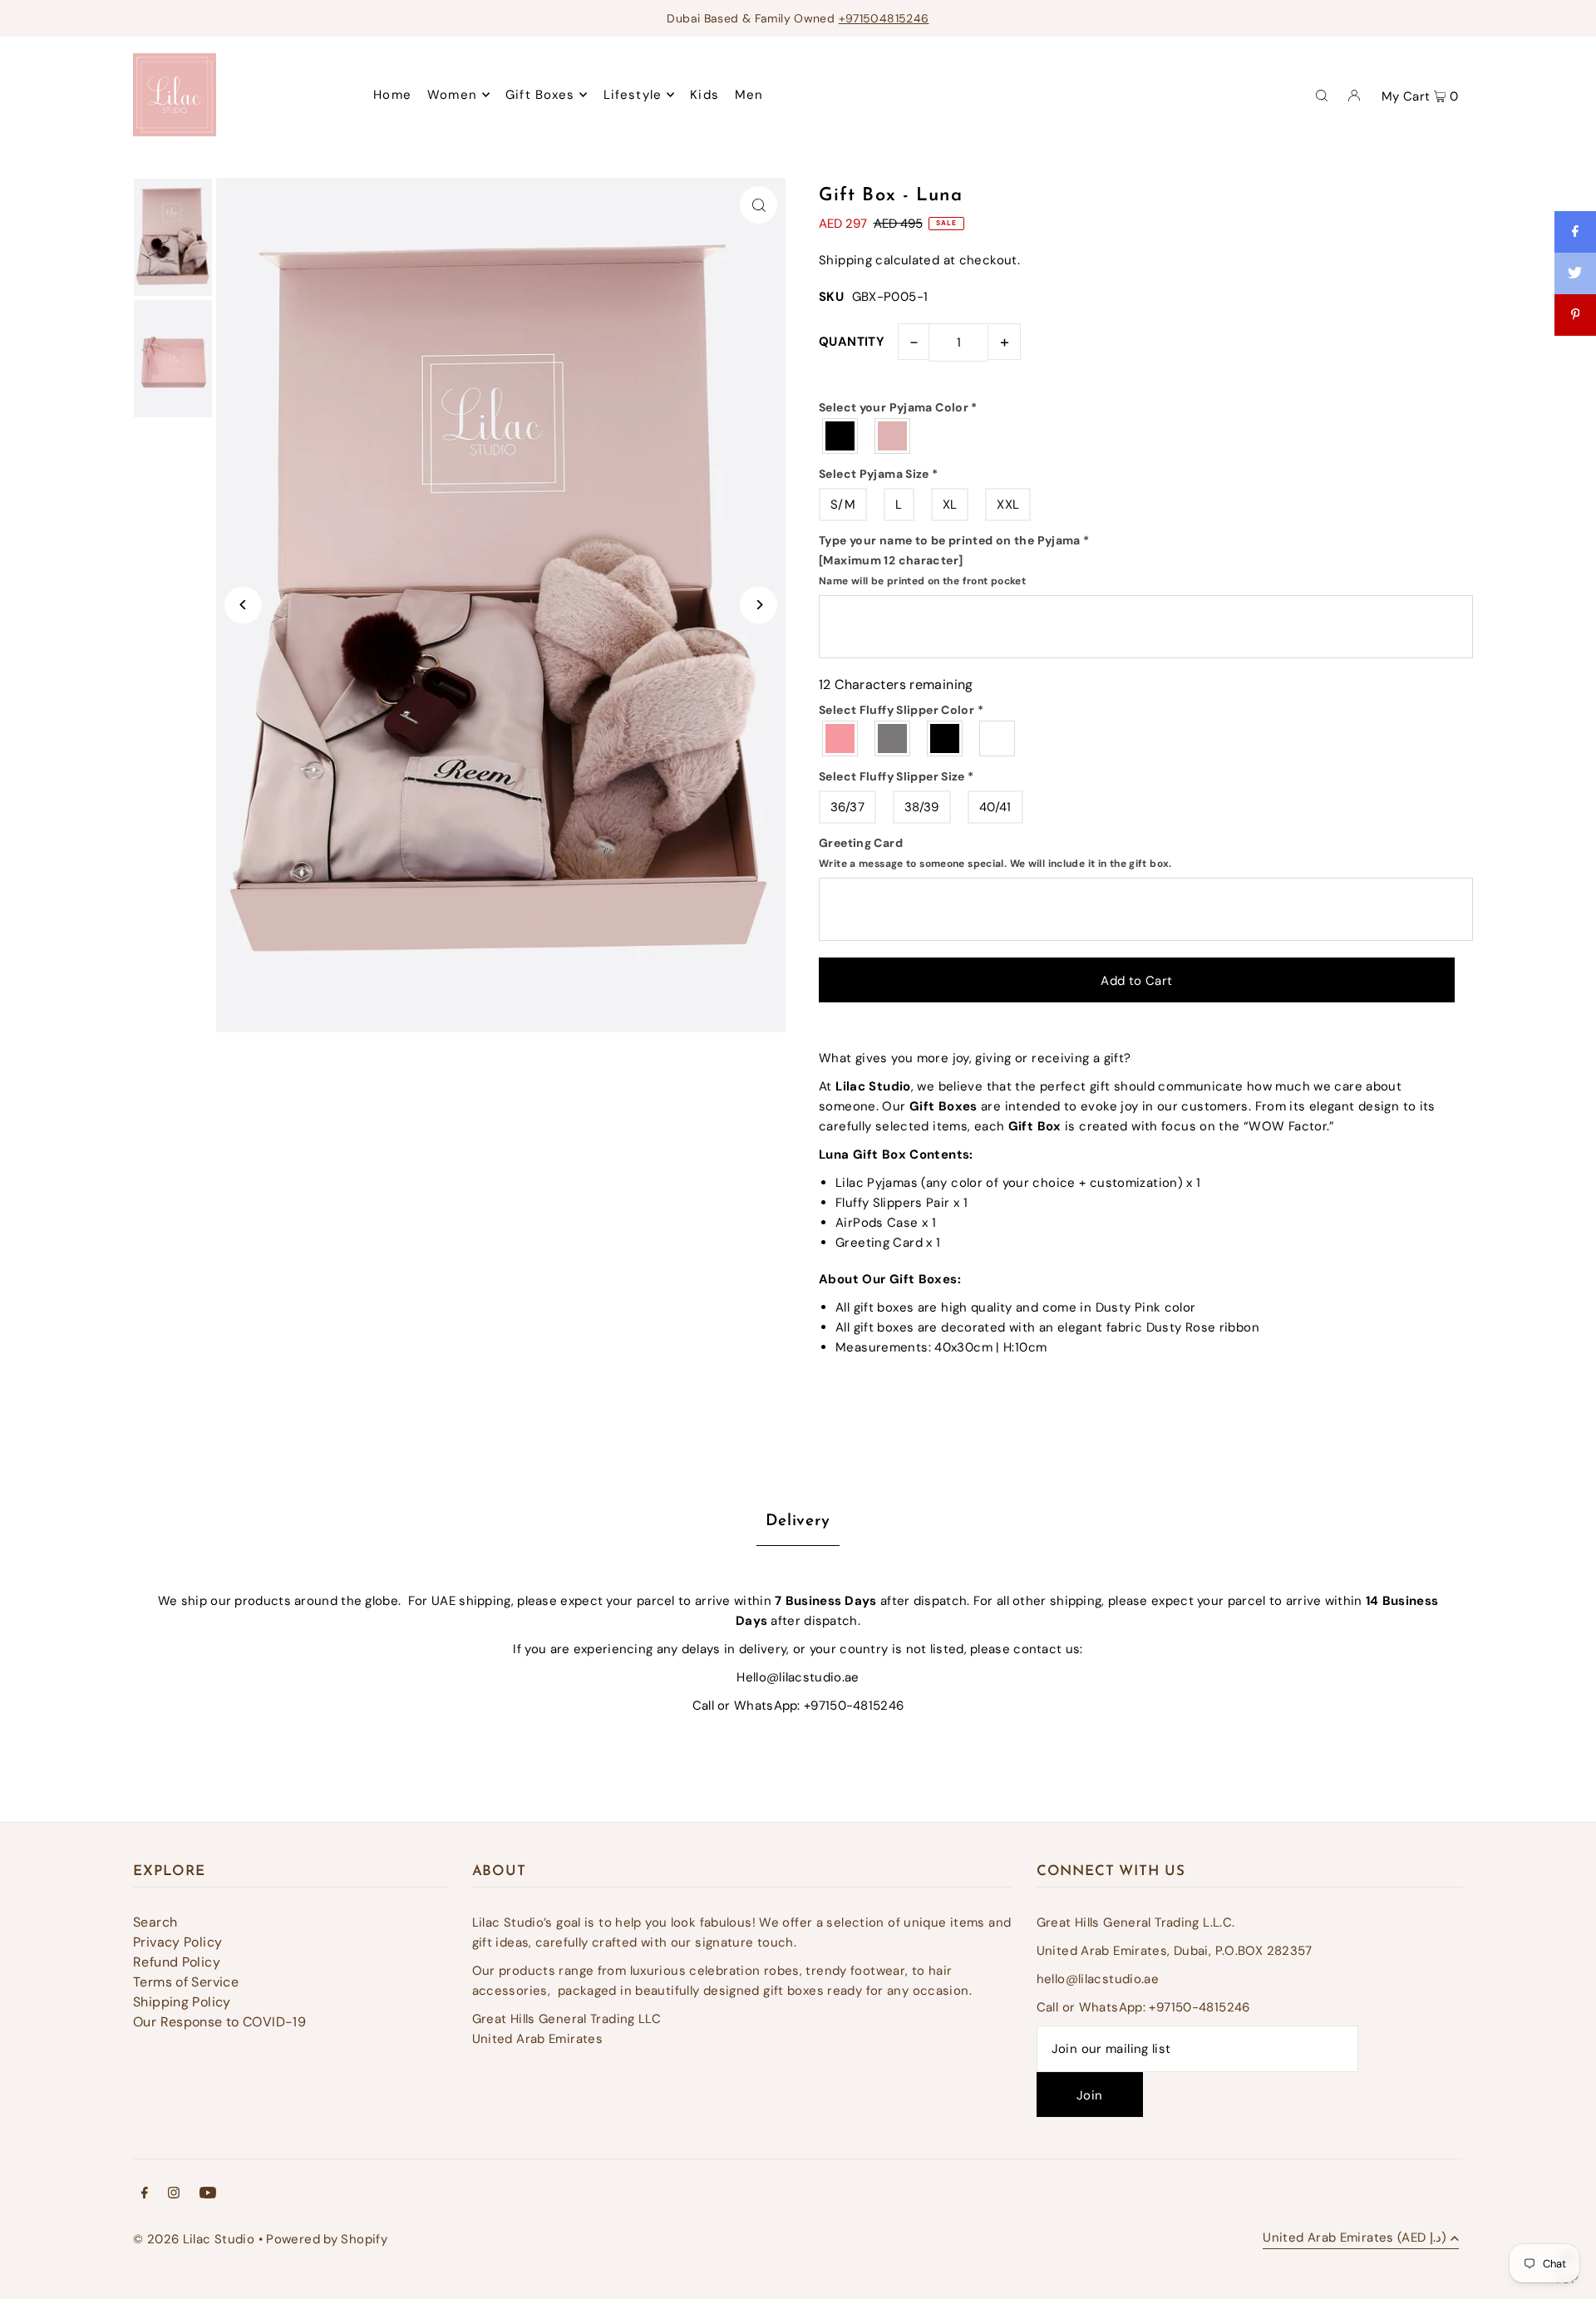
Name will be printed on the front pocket (922, 581)
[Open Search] (1322, 95)
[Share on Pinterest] (1575, 315)
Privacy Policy (177, 1942)
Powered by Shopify (327, 2239)
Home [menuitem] (392, 95)
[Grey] (893, 738)
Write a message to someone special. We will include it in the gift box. (995, 864)
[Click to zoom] (759, 205)
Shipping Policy (182, 2002)
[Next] (759, 605)
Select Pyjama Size (879, 474)
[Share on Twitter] (1575, 273)
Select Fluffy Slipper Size (897, 776)
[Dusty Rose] (841, 738)
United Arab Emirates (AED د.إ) (1355, 2239)
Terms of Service (186, 1982)
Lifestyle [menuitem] (633, 95)
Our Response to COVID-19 (219, 2022)
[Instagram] (174, 2194)
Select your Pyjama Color (898, 407)
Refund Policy (177, 1962)
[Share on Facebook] (1575, 232)
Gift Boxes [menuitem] (540, 95)
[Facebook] (145, 2194)
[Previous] (243, 605)
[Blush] (893, 436)
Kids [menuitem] (704, 95)
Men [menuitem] (749, 95)
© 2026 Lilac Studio (194, 2239)
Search (155, 1922)
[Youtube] (208, 2194)
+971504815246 (884, 18)
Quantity (852, 342)
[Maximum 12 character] (954, 560)
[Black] (841, 436)
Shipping (845, 260)
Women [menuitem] (452, 95)
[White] (998, 738)
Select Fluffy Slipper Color (901, 710)
